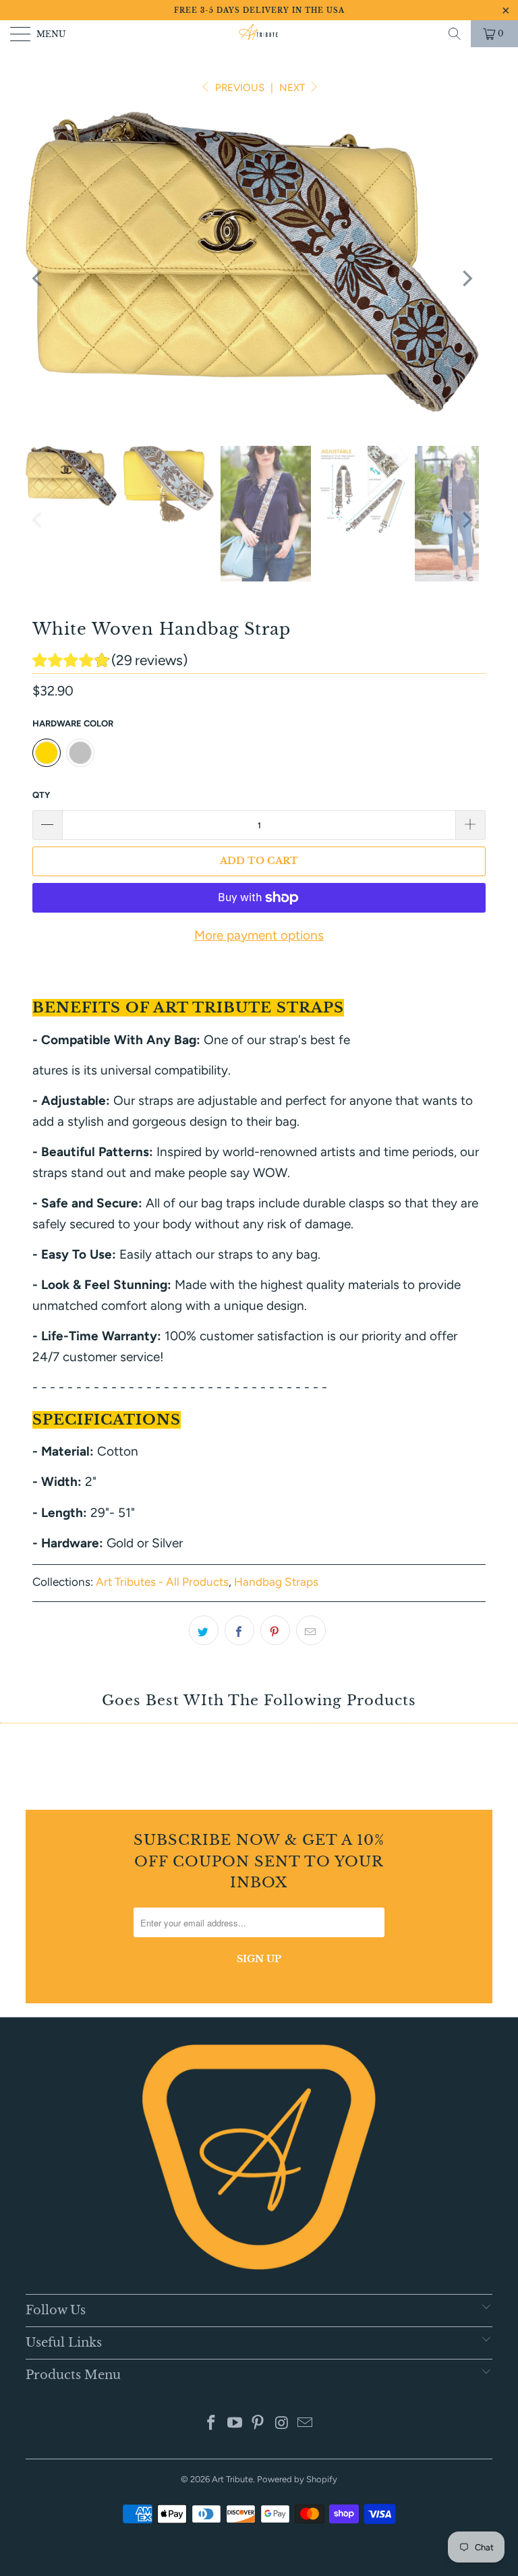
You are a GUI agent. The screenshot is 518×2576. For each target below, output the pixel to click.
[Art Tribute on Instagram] (282, 2424)
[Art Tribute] (259, 34)
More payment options (259, 935)
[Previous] (38, 278)
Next (293, 88)
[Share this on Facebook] (239, 1630)
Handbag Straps (276, 1582)
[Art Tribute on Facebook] (212, 2424)
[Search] (455, 34)
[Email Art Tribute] (306, 2424)
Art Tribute (232, 2479)
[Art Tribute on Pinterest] (258, 2424)
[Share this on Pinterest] (275, 1630)
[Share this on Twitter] (204, 1630)
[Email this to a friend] (311, 1630)
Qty (41, 795)
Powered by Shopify (297, 2479)
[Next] (466, 278)
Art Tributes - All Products (162, 1582)
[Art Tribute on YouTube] (235, 2424)
